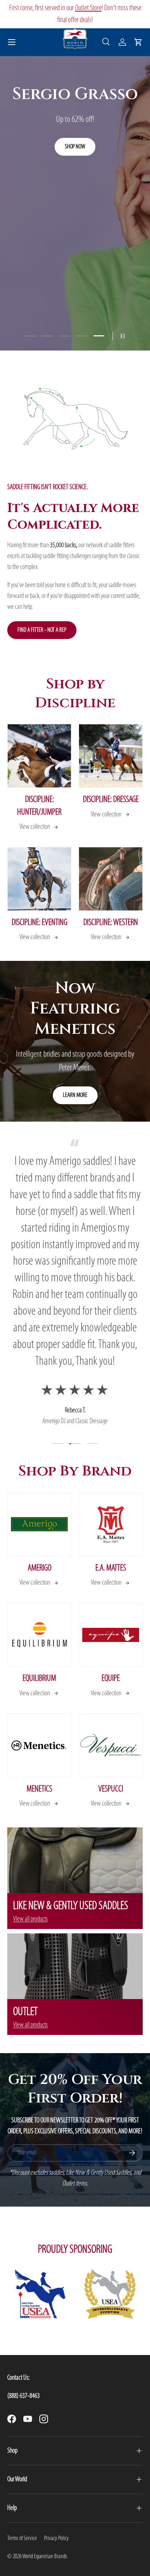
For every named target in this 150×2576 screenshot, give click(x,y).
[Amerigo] (39, 1524)
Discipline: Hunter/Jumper (39, 806)
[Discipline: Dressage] (111, 756)
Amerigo (40, 1568)
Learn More (75, 1095)
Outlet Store (88, 8)
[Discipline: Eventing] (39, 879)
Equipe (111, 1679)
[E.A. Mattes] (111, 1524)
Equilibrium (39, 1679)
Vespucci (111, 1789)
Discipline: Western (111, 923)
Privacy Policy (56, 2538)
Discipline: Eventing (40, 923)
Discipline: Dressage (111, 800)
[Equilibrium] (39, 1635)
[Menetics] (39, 1745)
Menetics (39, 1789)
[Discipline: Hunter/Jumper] (39, 756)
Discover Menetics (75, 157)
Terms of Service (22, 2538)
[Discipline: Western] (111, 879)
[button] (138, 42)
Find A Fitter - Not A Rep (42, 630)
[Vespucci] (111, 1745)
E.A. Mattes (111, 1568)
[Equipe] (111, 1635)
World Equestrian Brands (45, 2557)
